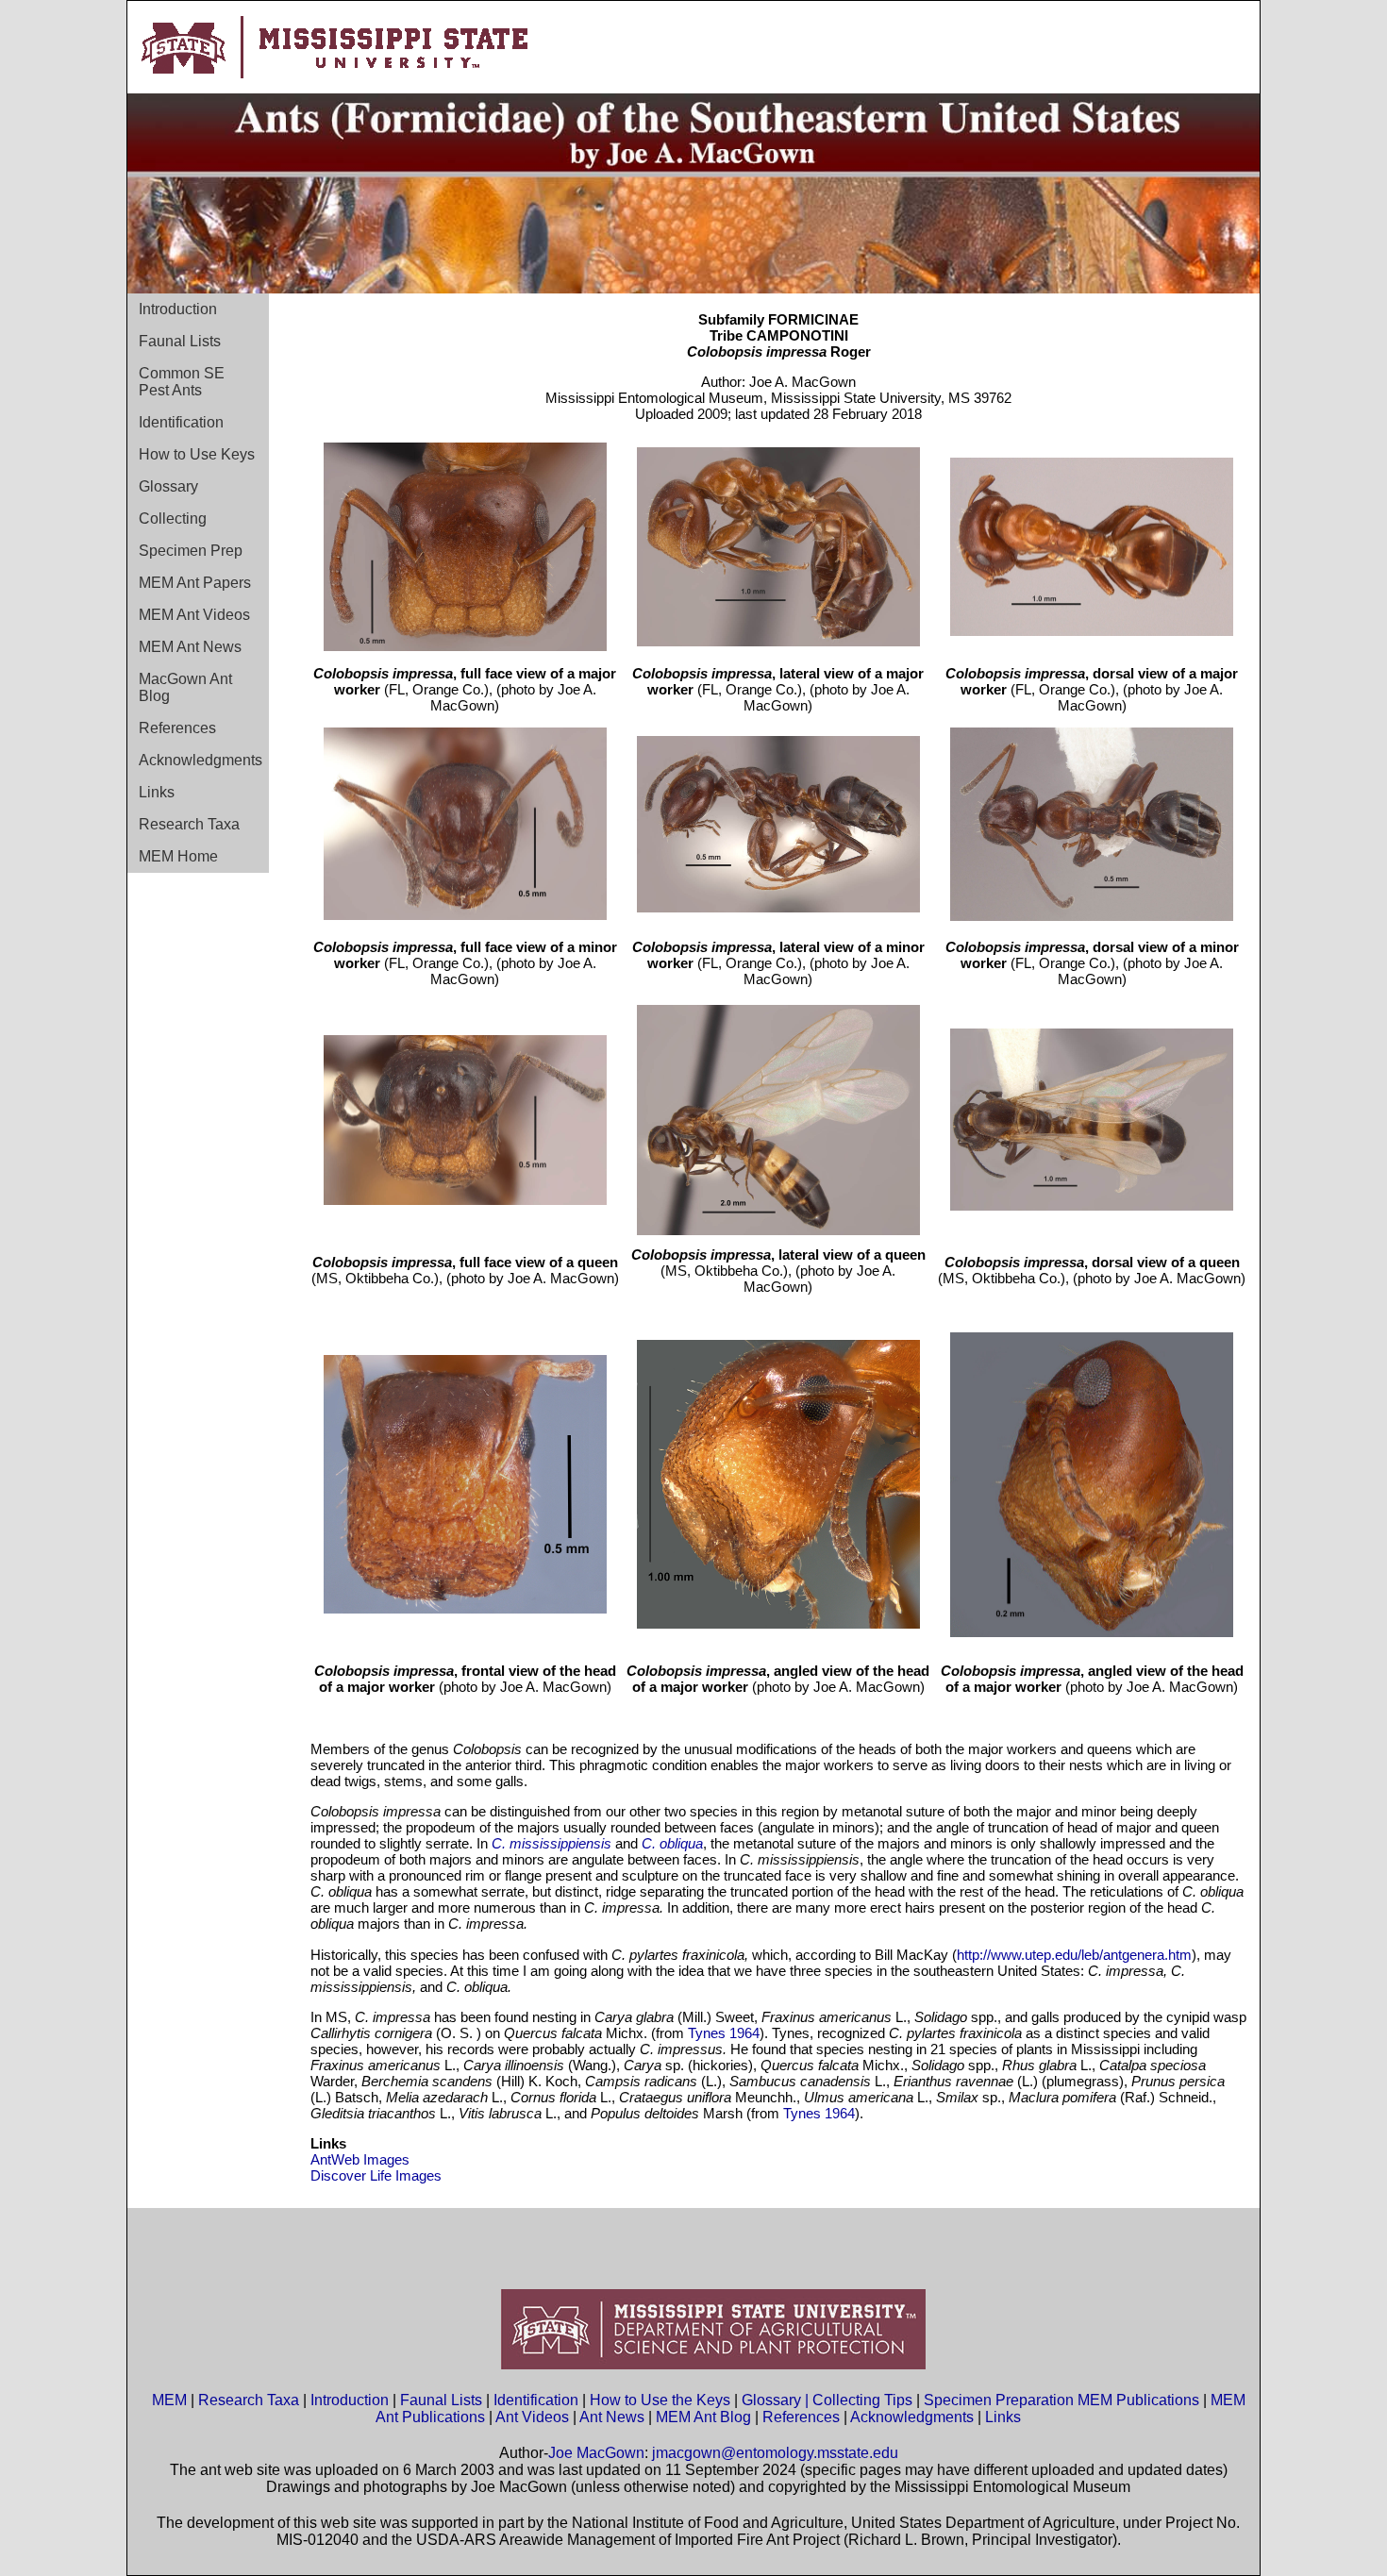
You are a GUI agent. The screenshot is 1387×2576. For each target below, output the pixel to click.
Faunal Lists (180, 341)
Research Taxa (189, 824)
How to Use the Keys (662, 2400)
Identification (181, 422)
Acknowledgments (201, 760)
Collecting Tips (862, 2400)
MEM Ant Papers (195, 583)
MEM (169, 2400)
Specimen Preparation (999, 2400)
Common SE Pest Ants (182, 382)
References (177, 728)
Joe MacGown (596, 2453)
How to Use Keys (197, 454)
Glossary (168, 486)
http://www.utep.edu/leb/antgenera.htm (1074, 1955)
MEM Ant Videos (194, 615)
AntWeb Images (360, 2159)
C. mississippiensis (551, 1843)
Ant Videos (532, 2417)
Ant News (612, 2417)
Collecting (173, 519)
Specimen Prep (191, 551)
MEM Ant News (190, 647)
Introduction (178, 309)
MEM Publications (1138, 2400)
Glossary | (777, 2400)
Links (157, 792)
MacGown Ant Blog (185, 687)
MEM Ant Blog (703, 2417)
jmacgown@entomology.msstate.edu (775, 2453)
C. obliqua (672, 1843)
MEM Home (178, 856)
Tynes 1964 (724, 2033)
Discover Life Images (376, 2175)
